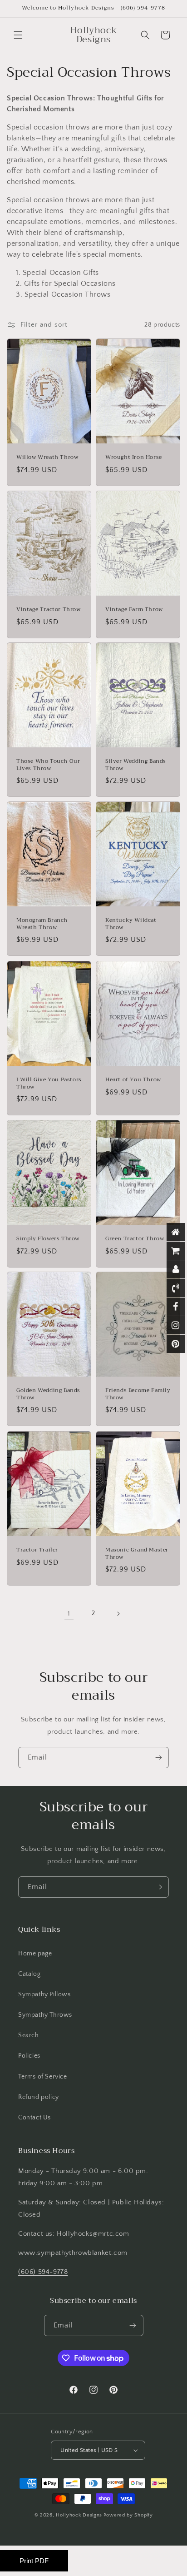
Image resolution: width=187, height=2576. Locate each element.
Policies (29, 2056)
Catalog (29, 1974)
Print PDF (34, 2561)
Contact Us (34, 2118)
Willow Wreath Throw (47, 458)
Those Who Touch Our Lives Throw (48, 765)
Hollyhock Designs (79, 2515)
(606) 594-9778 (43, 2272)
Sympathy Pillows (44, 1994)
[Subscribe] (158, 1758)
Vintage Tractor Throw (49, 610)
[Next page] (118, 1614)
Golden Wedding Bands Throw (48, 1394)
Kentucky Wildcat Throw (131, 924)
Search (29, 2035)
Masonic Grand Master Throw (137, 1554)
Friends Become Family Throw (138, 1394)
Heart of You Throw (133, 1080)
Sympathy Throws (45, 2015)
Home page (35, 1954)
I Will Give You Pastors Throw (49, 1083)
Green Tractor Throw (135, 1239)
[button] (18, 35)
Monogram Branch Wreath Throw (42, 924)
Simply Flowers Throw (48, 1239)
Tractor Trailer (37, 1550)
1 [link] (69, 1614)
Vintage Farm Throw (134, 610)
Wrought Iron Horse (134, 458)
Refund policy (39, 2097)
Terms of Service (43, 2077)
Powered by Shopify (128, 2515)
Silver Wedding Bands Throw (136, 765)
